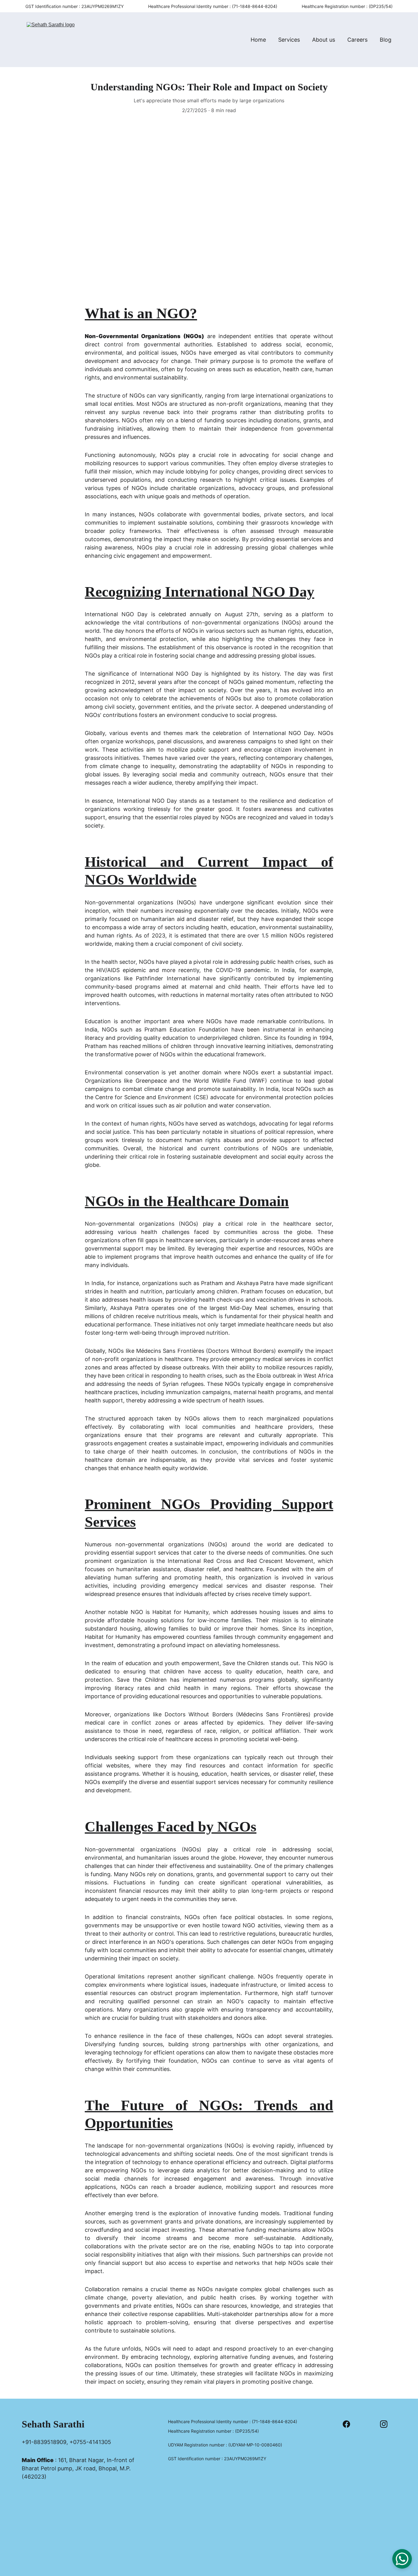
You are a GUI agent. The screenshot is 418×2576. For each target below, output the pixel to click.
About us (324, 40)
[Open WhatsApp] (402, 2559)
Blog (386, 40)
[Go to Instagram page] (384, 2424)
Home (258, 40)
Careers (357, 40)
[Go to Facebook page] (349, 2424)
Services (289, 40)
